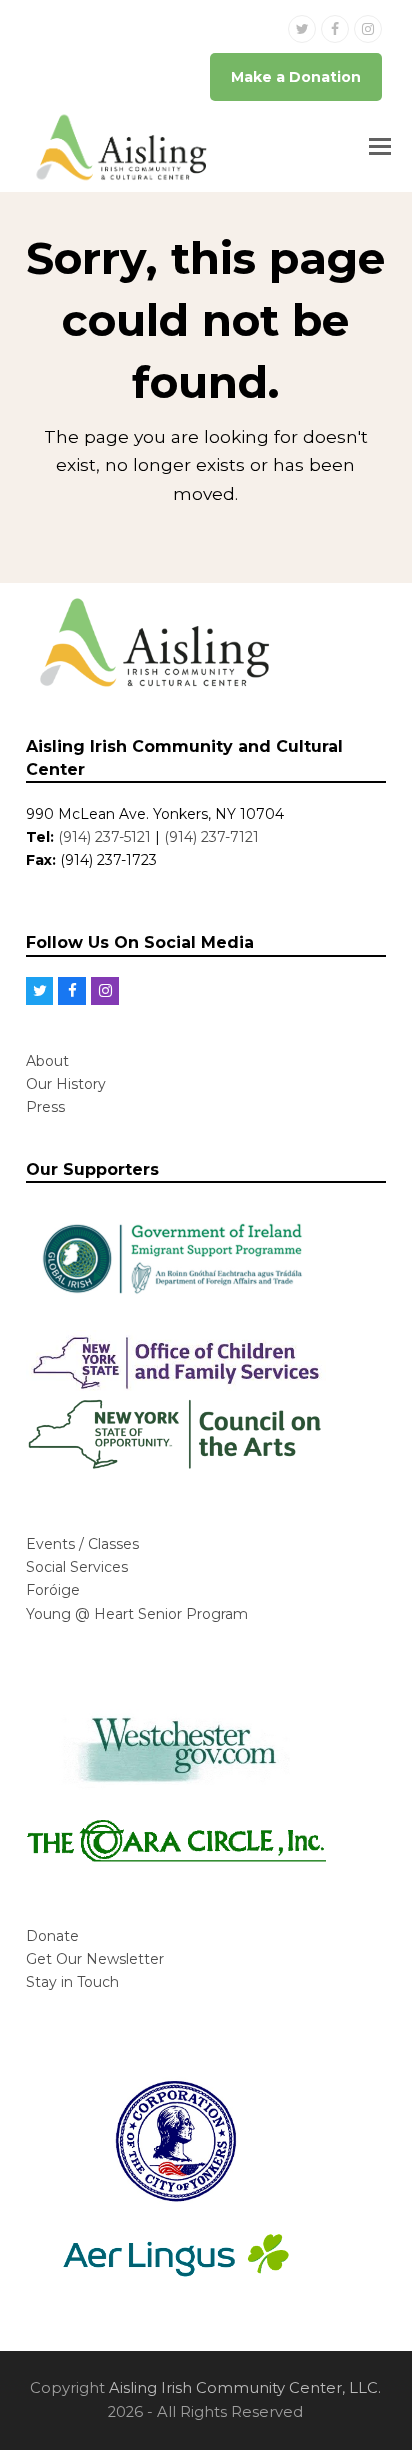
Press (45, 1107)
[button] (380, 147)
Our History (66, 1084)
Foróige (53, 1590)
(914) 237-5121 (104, 837)
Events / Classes (82, 1544)
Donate (52, 1936)
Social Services (77, 1567)
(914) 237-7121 (211, 837)
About (47, 1061)
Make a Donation (296, 77)
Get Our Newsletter (95, 1959)
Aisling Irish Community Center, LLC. (245, 2388)
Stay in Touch (72, 1982)
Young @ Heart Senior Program (137, 1614)
